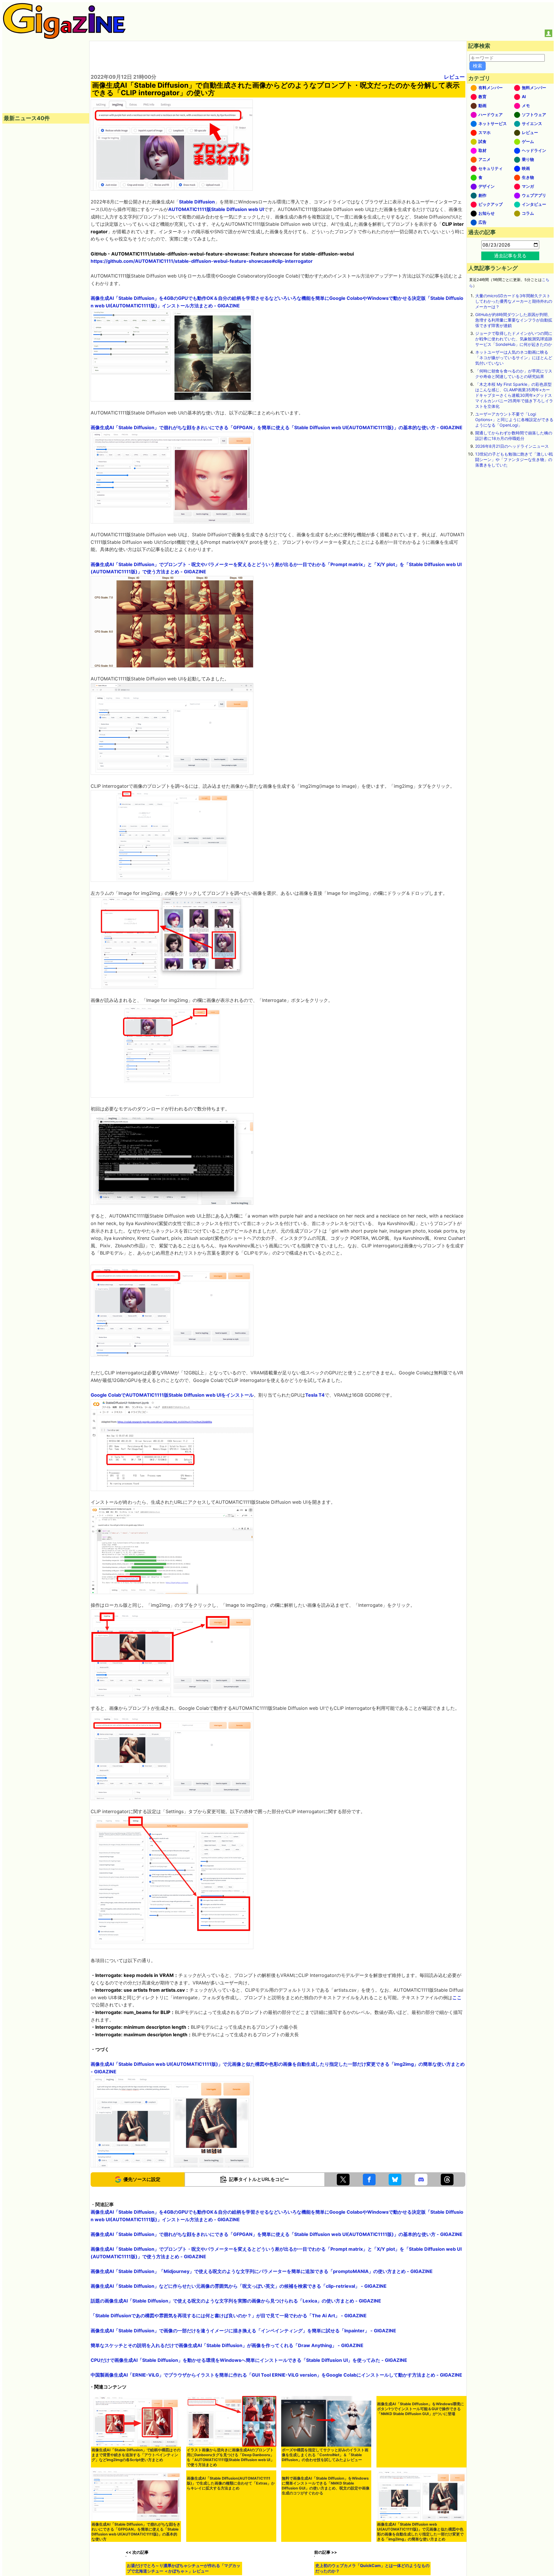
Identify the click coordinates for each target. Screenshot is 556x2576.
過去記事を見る (510, 256)
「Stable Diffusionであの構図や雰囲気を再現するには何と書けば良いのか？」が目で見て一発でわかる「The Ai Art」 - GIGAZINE (229, 2316)
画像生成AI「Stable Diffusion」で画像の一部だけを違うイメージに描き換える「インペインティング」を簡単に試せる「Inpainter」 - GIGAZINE (243, 2331)
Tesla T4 (315, 1395)
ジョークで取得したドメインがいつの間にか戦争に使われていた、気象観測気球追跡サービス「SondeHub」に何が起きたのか (514, 339)
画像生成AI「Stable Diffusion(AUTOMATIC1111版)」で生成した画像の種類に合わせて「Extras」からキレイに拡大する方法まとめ (231, 2529)
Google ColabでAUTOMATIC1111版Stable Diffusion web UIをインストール (172, 1395)
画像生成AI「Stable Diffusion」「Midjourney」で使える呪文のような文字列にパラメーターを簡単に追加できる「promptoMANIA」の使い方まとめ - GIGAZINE (262, 2271)
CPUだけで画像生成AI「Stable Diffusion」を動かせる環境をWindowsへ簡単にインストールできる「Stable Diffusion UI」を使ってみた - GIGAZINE (249, 2360)
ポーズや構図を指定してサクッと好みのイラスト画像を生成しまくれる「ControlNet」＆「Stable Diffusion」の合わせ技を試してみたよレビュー (325, 2455)
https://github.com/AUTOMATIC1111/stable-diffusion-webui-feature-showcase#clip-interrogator (202, 261)
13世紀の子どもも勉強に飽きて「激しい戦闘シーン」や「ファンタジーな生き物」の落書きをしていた (514, 459)
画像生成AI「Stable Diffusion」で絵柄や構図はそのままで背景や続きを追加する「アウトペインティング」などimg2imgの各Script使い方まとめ (136, 2455)
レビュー (454, 77)
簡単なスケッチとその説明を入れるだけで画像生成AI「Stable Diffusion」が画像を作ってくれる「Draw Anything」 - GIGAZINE (227, 2345)
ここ (457, 1997)
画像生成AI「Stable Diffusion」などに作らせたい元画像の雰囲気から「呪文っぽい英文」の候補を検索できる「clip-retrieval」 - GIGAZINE (239, 2286)
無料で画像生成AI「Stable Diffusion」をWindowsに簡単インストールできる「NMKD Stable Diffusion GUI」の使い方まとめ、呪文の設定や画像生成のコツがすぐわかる (326, 2532)
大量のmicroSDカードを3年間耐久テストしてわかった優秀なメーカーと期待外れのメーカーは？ (514, 301)
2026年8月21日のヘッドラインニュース (512, 446)
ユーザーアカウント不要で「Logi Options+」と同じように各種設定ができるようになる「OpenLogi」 (514, 419)
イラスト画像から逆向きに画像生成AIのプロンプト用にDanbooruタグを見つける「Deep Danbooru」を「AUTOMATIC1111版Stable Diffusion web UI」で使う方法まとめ (231, 2457)
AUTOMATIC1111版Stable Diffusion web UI (216, 209)
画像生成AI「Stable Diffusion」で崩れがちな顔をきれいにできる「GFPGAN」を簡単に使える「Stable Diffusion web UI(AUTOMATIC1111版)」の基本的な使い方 (136, 2532)
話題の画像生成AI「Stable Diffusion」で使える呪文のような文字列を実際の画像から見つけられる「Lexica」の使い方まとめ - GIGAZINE (236, 2301)
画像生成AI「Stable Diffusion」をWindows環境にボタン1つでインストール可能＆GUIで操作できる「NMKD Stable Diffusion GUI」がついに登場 (420, 2455)
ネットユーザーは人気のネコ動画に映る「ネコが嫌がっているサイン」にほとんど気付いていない (514, 358)
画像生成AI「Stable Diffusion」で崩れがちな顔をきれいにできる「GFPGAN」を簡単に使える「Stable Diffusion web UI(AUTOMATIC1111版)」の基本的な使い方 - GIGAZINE (277, 427)
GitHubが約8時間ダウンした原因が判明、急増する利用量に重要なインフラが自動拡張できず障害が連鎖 (514, 320)
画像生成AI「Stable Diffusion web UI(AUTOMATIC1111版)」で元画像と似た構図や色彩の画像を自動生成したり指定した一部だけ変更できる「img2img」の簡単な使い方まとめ (420, 2532)
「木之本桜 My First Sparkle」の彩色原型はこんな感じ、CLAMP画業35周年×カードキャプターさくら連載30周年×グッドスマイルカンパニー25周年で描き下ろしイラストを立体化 (514, 395)
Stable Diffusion (197, 202)
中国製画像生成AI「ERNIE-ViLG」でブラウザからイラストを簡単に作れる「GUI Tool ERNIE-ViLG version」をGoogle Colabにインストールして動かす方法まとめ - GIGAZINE (276, 2375)
